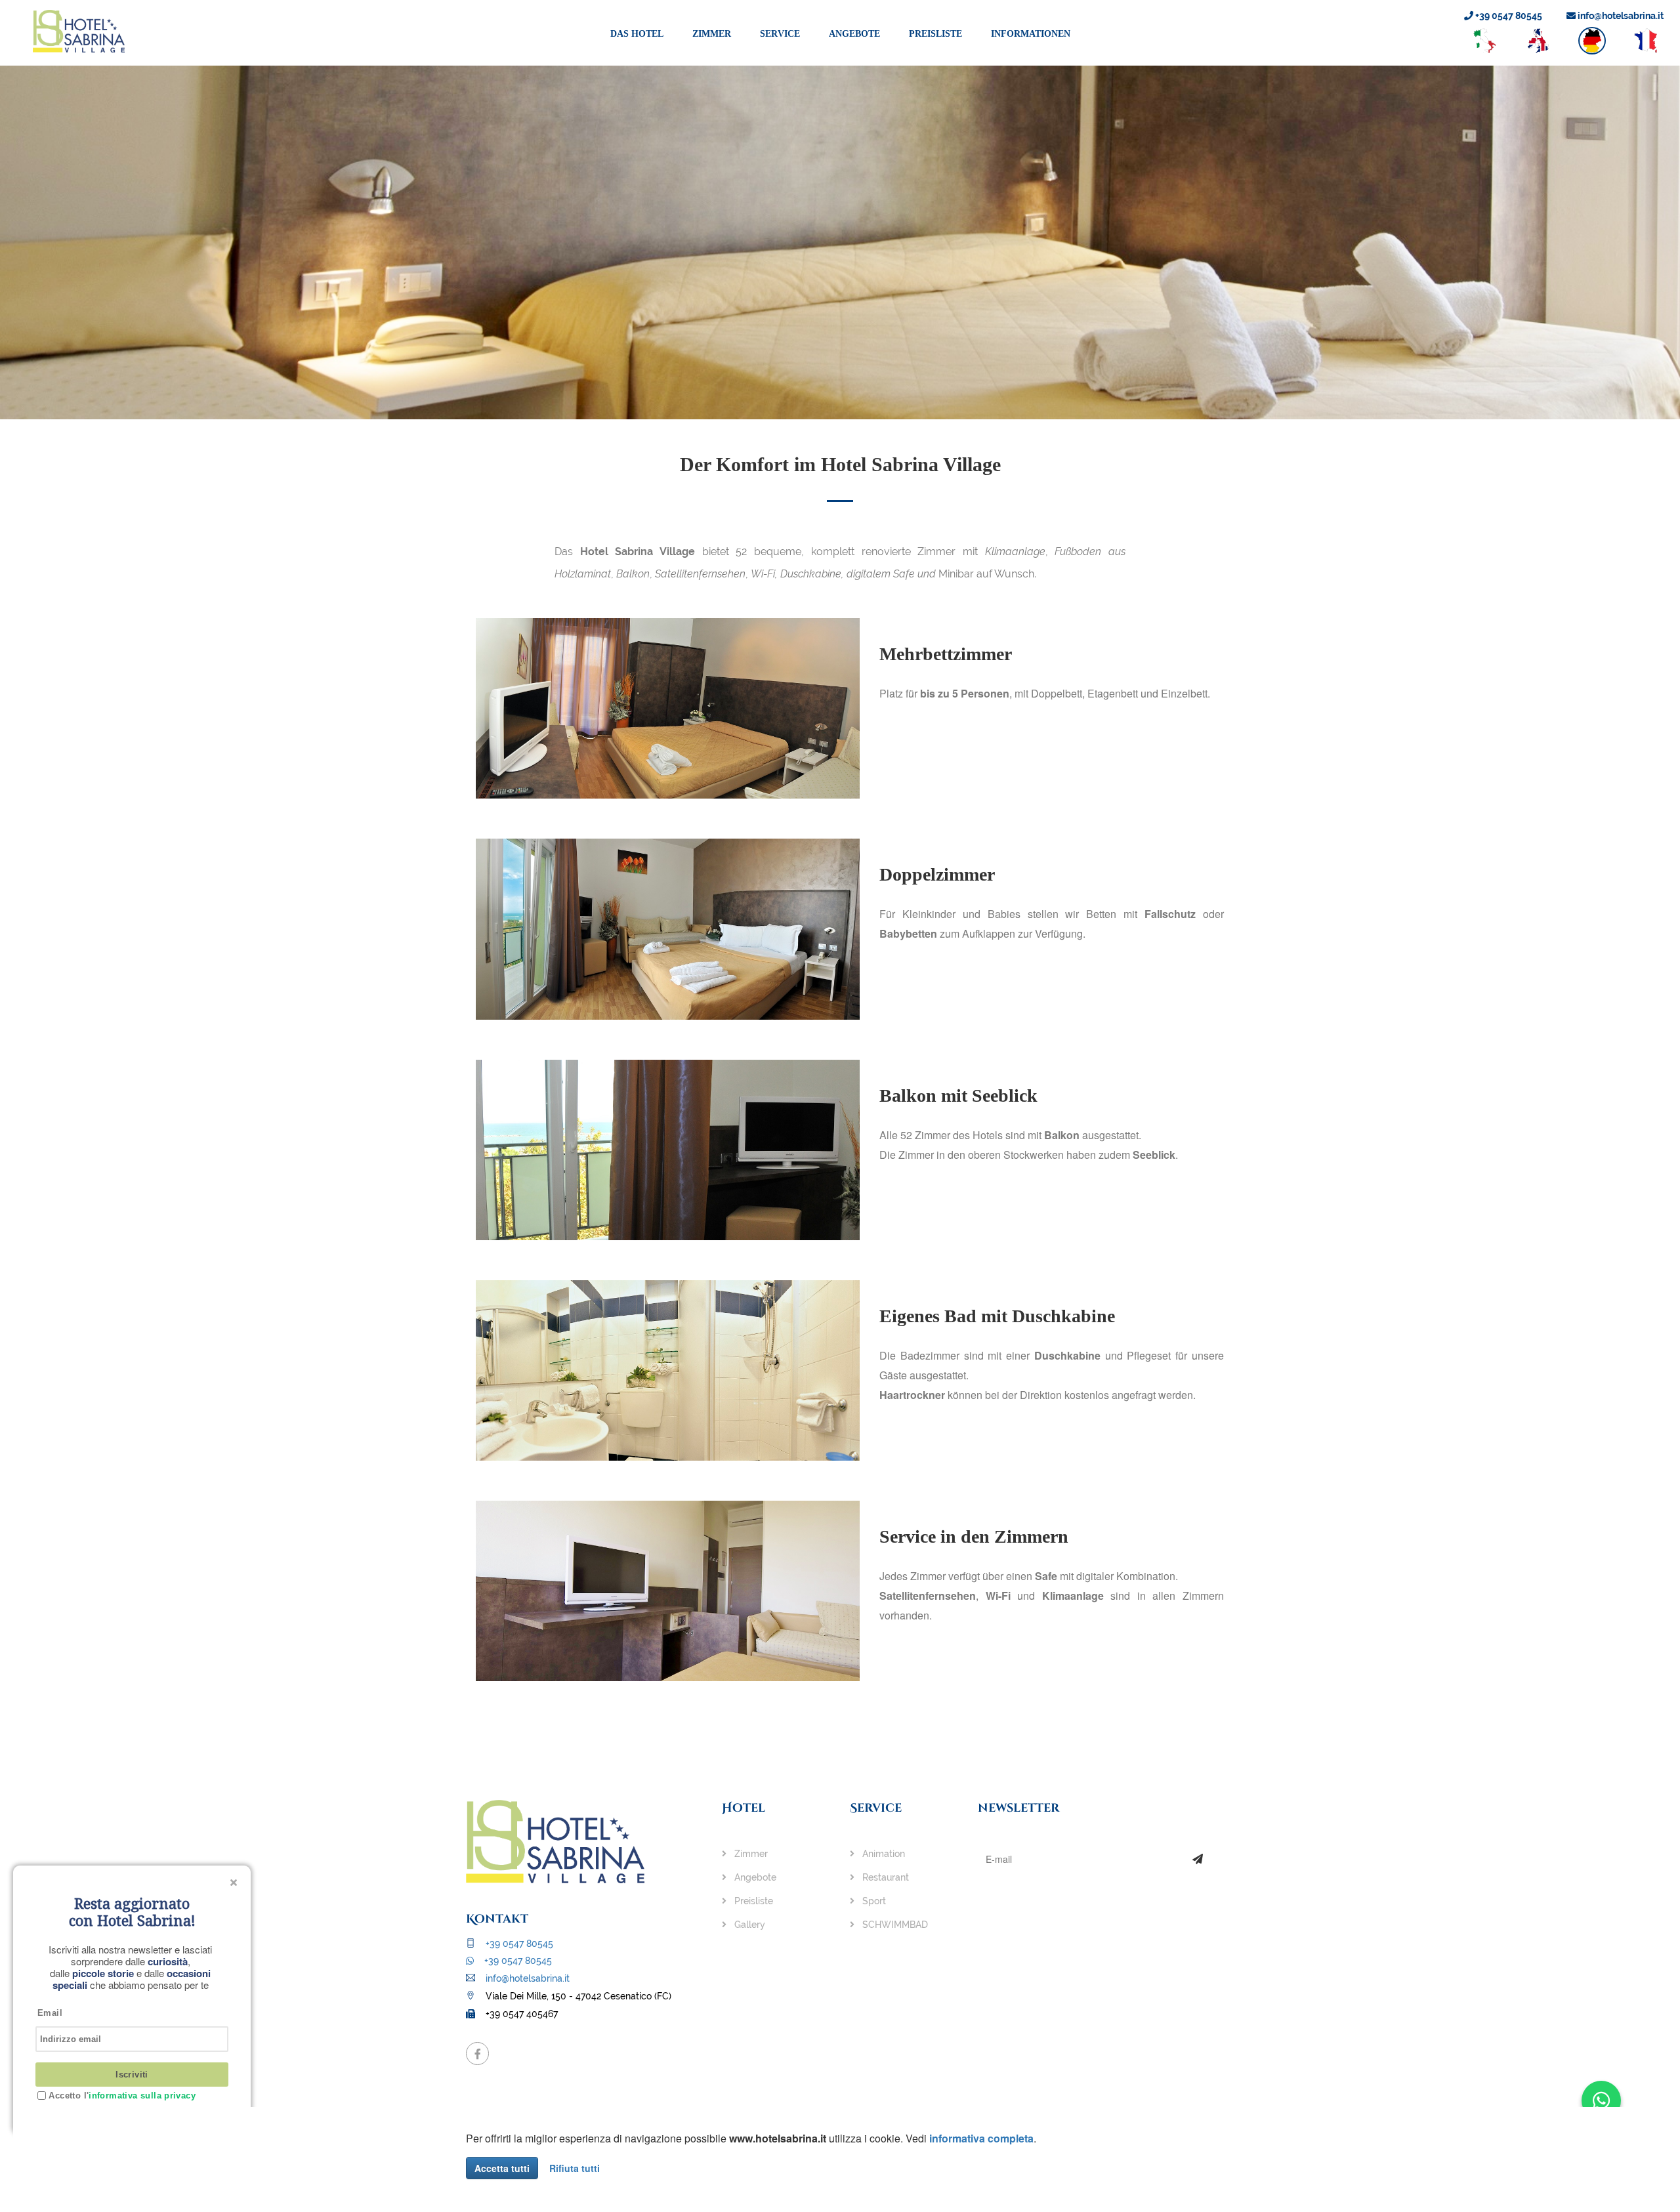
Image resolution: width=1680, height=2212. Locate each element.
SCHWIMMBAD (894, 1925)
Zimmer (712, 34)
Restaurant (884, 1877)
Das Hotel (637, 34)
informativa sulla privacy (142, 2096)
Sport (873, 1901)
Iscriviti (132, 2075)
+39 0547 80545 (1508, 16)
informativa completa (981, 2138)
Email (50, 2013)
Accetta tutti (502, 2168)
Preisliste (935, 34)
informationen (1031, 34)
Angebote (854, 34)
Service (780, 34)
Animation (882, 1854)
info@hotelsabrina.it (1620, 16)
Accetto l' (121, 2096)
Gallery (748, 1925)
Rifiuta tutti (575, 2168)
